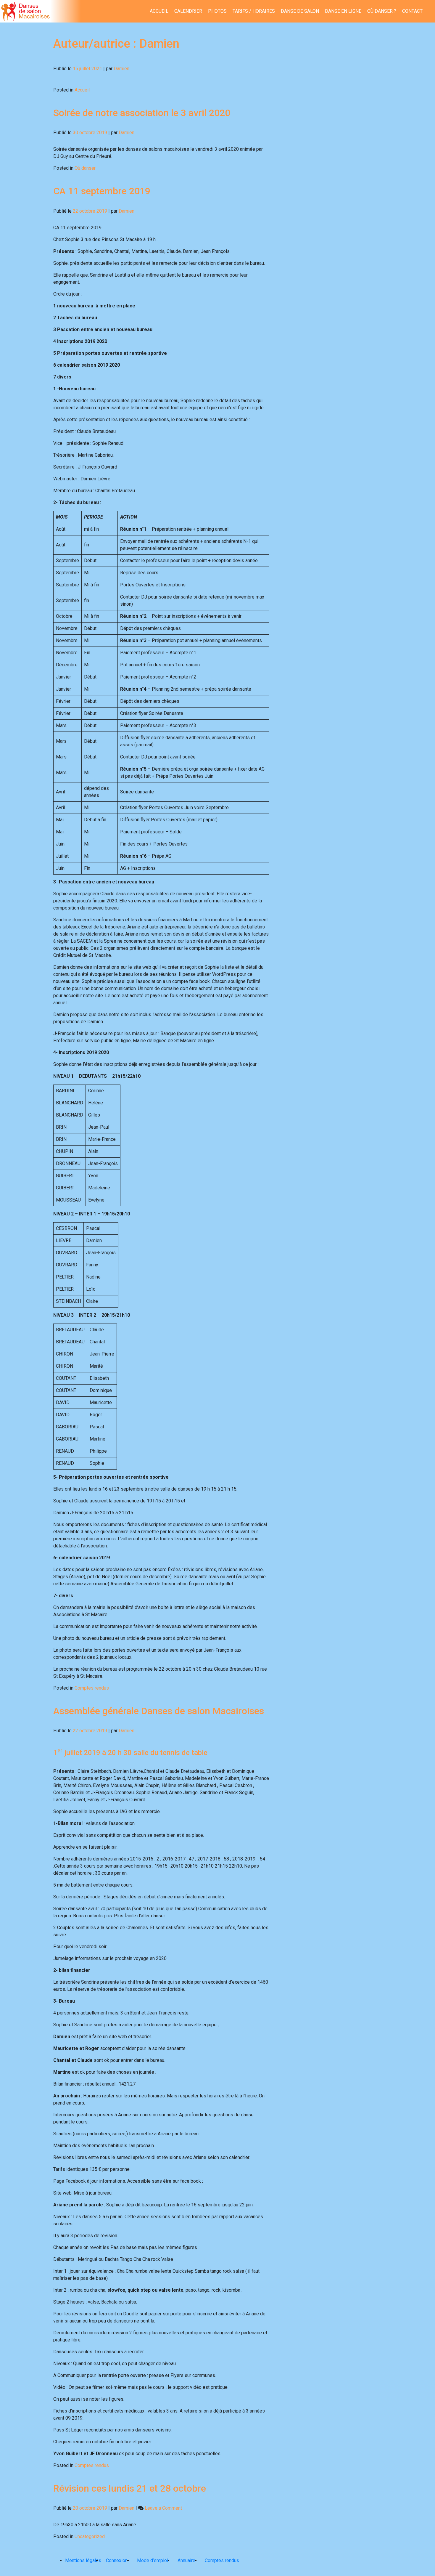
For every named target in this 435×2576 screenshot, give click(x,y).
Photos (217, 11)
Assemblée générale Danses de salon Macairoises (159, 1711)
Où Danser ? (382, 11)
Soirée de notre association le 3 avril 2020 (142, 113)
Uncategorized (90, 2536)
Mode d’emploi (153, 2560)
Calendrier (188, 11)
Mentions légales (83, 2560)
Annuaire (186, 2560)
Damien (121, 69)
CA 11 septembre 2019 (102, 191)
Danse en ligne (343, 11)
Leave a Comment (163, 2508)
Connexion (117, 2560)
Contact (412, 11)
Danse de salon (300, 11)
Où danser (85, 168)
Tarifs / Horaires (254, 11)
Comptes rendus (92, 1688)
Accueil (159, 11)
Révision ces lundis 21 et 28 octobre (130, 2488)
